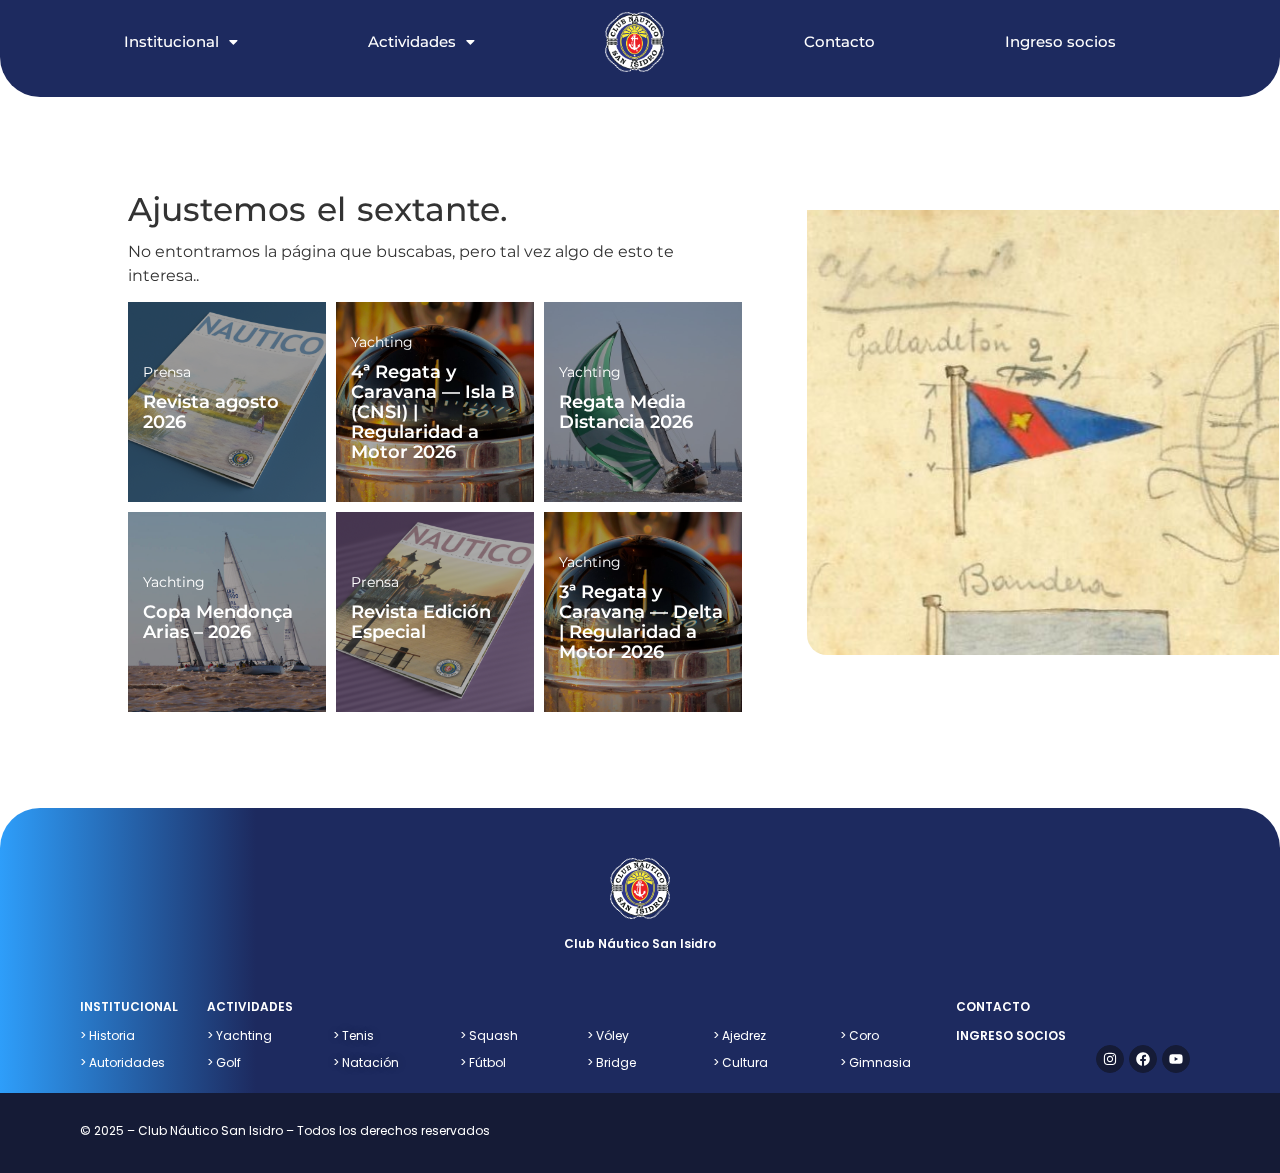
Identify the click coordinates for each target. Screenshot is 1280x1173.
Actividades (412, 41)
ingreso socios (1011, 1035)
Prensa (167, 372)
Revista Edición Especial (421, 622)
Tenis (353, 1035)
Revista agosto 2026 (211, 412)
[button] (201, 21)
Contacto (839, 41)
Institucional (171, 41)
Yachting (382, 342)
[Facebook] (1143, 1059)
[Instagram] (1110, 1059)
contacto (993, 1006)
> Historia (107, 1035)
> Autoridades (122, 1062)
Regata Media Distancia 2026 (626, 412)
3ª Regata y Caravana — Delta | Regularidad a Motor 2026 (641, 621)
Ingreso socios (1060, 41)
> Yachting (239, 1035)
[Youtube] (1176, 1059)
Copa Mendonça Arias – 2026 (218, 622)
